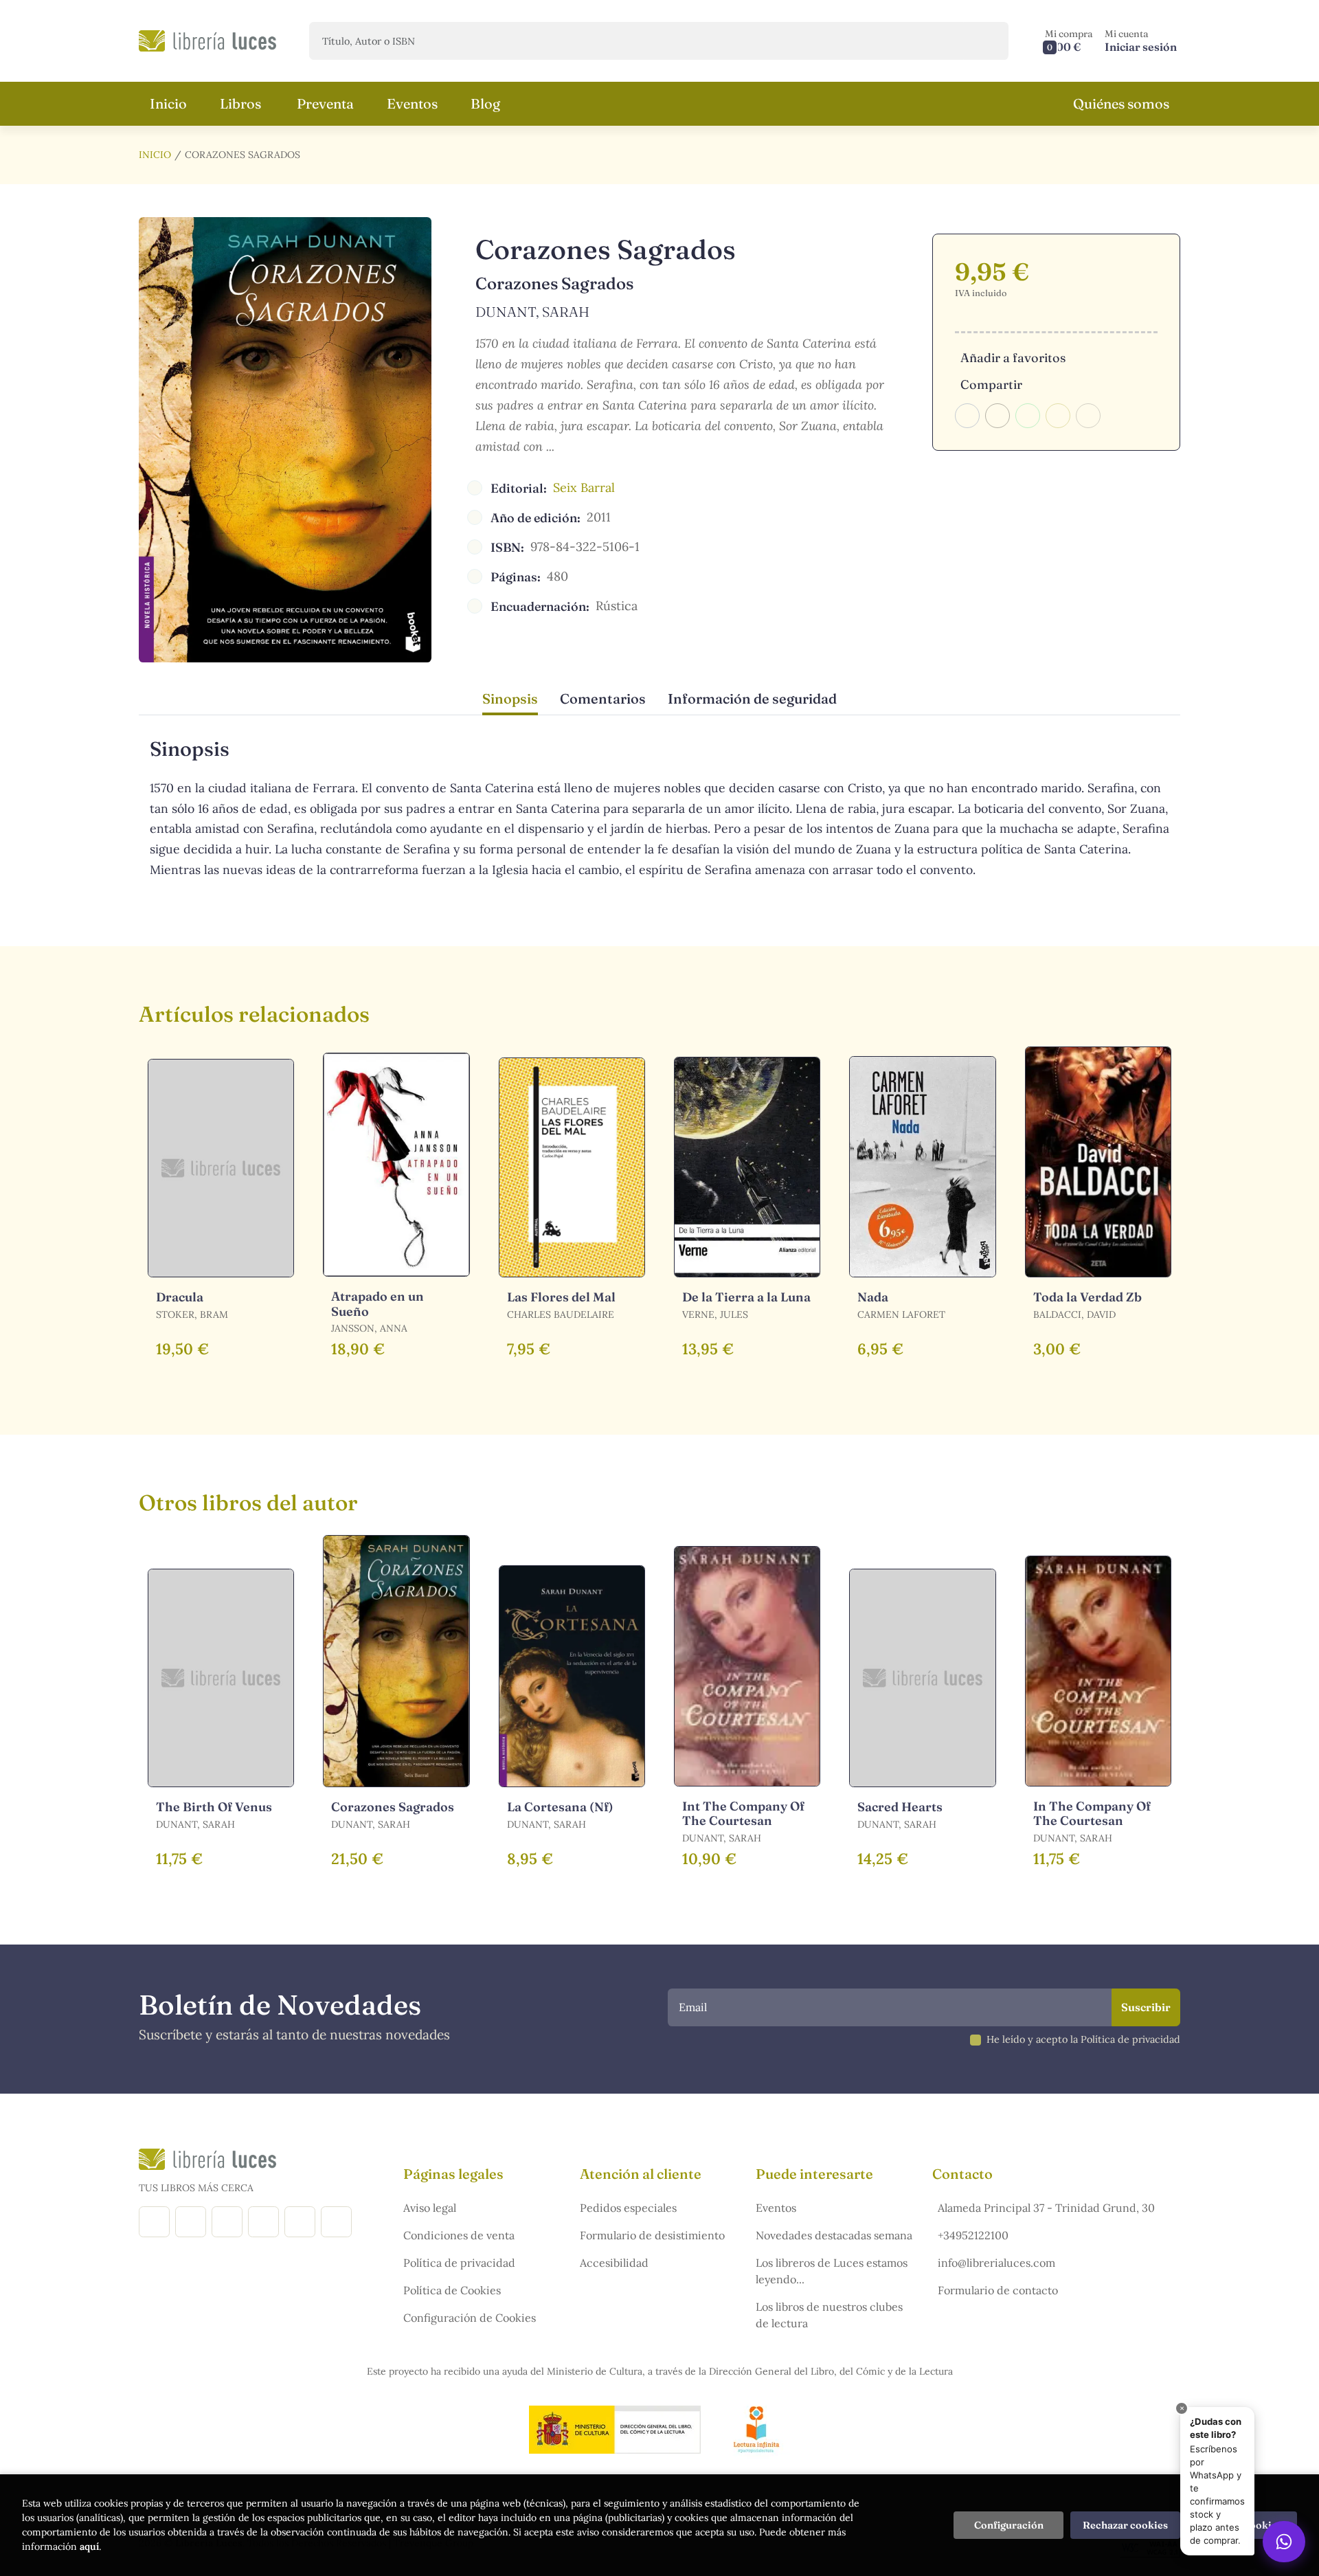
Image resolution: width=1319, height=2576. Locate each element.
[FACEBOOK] (154, 2222)
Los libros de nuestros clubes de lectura (829, 2315)
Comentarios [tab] (603, 698)
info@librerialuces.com (996, 2263)
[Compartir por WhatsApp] (1028, 416)
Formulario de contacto (998, 2290)
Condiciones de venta (459, 2235)
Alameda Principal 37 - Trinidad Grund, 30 (1046, 2208)
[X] (227, 2222)
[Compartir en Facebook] (967, 416)
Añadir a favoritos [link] (1013, 358)
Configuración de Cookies (470, 2318)
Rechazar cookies (1125, 2525)
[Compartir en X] (997, 416)
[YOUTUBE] (300, 2222)
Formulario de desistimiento (652, 2235)
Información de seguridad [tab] (752, 698)
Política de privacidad (459, 2263)
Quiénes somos (1121, 103)
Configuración (1009, 2525)
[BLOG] (263, 2222)
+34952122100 (973, 2235)
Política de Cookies (452, 2290)
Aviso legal (430, 2208)
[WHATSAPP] (336, 2222)
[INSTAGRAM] (191, 2222)
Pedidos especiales (628, 2208)
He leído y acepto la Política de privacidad (1083, 2039)
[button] (1069, 41)
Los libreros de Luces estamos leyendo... (832, 2271)
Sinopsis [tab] (510, 698)
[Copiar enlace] (1088, 416)
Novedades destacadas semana (834, 2235)
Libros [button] (240, 103)
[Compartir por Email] (1058, 416)
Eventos (776, 2208)
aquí (89, 2546)
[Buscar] (986, 41)
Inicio (155, 155)
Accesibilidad (614, 2263)
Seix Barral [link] (584, 488)
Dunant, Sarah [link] (532, 312)
